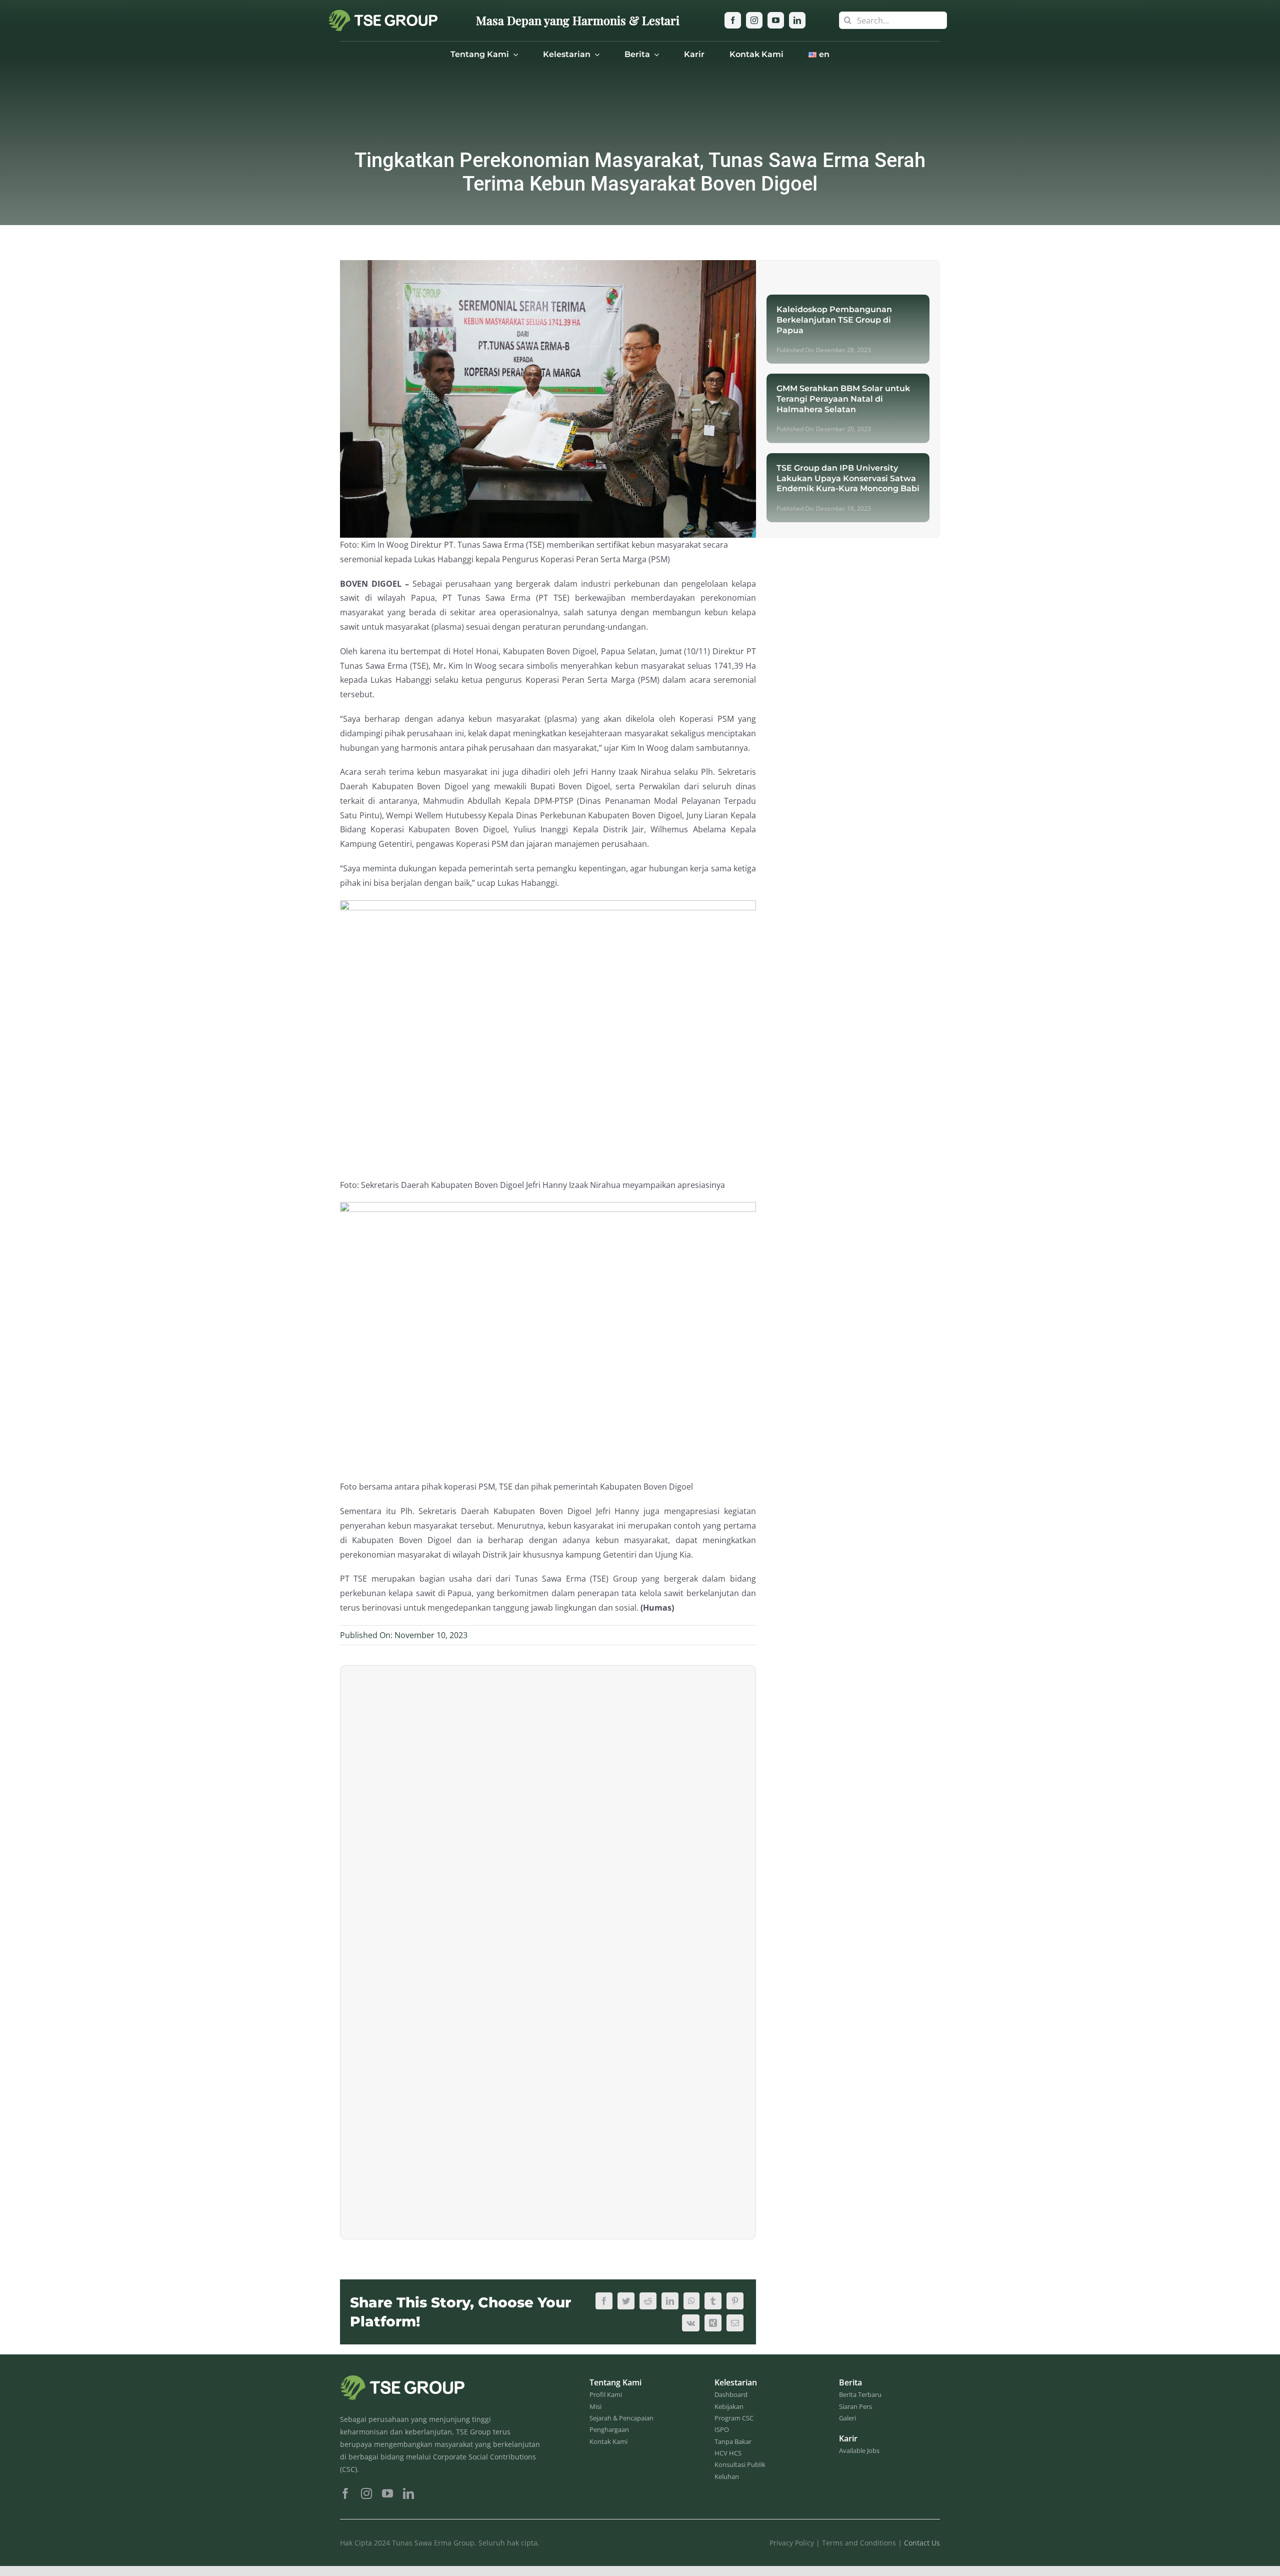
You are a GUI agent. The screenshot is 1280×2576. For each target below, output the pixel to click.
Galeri (847, 2418)
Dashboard (731, 2394)
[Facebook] (604, 2301)
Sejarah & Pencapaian (621, 2418)
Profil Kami (606, 2394)
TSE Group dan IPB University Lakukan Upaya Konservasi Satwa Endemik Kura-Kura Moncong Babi (848, 478)
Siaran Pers (855, 2406)
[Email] (735, 2323)
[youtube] (776, 20)
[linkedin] (797, 20)
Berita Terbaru (860, 2394)
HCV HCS (728, 2453)
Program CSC (734, 2418)
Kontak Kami (608, 2441)
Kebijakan (729, 2406)
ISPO (722, 2429)
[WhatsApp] (691, 2301)
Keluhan (727, 2476)
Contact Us (922, 2543)
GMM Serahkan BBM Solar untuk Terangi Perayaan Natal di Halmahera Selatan (843, 399)
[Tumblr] (713, 2301)
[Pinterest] (735, 2301)
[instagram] (754, 20)
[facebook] (733, 20)
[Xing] (713, 2323)
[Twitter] (626, 2301)
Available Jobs (859, 2450)
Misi (595, 2406)
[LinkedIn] (670, 2301)
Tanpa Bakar (733, 2441)
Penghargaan (609, 2429)
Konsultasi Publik (740, 2464)
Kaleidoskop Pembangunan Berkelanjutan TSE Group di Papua (834, 320)
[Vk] (691, 2323)
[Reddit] (648, 2301)
